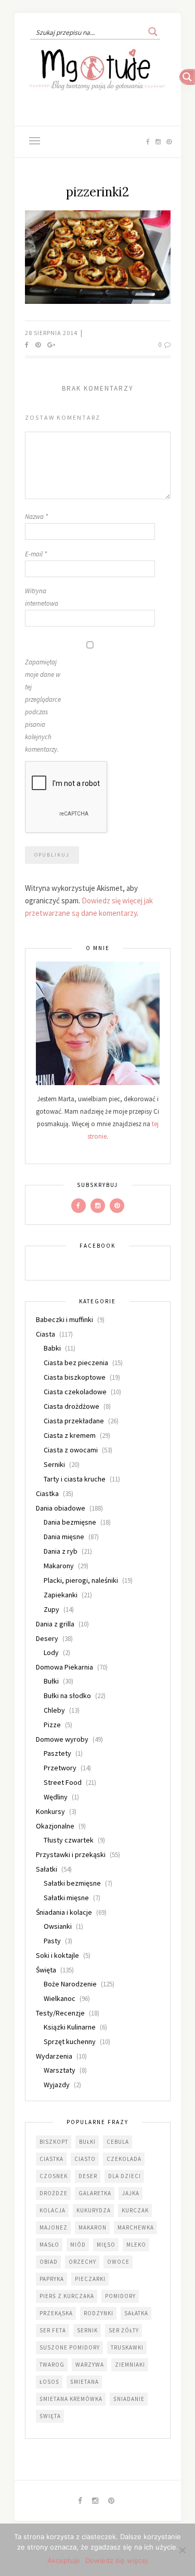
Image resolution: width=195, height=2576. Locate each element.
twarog (52, 2365)
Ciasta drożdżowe (71, 1406)
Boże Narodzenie (70, 1984)
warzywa (90, 2365)
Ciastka (47, 1493)
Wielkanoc (60, 1998)
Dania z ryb (61, 1551)
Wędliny (56, 1797)
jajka (131, 2193)
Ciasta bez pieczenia (76, 1363)
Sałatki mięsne (66, 1898)
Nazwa (36, 517)
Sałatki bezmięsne (72, 1883)
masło (49, 2245)
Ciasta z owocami (71, 1450)
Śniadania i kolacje (64, 1912)
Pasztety (57, 1753)
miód (78, 2245)
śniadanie (129, 2399)
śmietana (84, 2382)
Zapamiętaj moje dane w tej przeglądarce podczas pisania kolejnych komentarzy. (43, 706)
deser (88, 2176)
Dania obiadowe (61, 1508)
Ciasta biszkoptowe (75, 1377)
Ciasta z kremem (70, 1435)
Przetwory (60, 1768)
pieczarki (90, 2279)
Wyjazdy (57, 2085)
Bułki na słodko (67, 1696)
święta (50, 2416)
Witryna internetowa (42, 597)
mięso (106, 2245)
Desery (47, 1638)
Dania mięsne (64, 1537)
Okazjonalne (55, 1826)
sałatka (136, 2313)
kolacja (53, 2210)
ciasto (85, 2159)
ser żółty (124, 2330)
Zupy (51, 1609)
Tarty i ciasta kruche (75, 1479)
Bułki (51, 1681)
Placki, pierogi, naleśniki (81, 1580)
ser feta (53, 2330)
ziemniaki (130, 2365)
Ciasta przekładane (74, 1421)
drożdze (54, 2193)
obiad (49, 2262)
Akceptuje (64, 2560)
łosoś (49, 2382)
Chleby (54, 1710)
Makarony (59, 1566)
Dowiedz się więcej (116, 2560)
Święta (46, 1970)
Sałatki (47, 1869)
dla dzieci (125, 2176)
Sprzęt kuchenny (70, 2041)
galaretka (95, 2193)
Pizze (52, 1725)
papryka (52, 2279)
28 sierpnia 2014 (52, 333)
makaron (93, 2227)
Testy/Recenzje (60, 2013)
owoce (118, 2262)
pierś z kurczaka (67, 2296)
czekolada (124, 2159)
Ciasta (45, 1334)
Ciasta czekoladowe (75, 1392)
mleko (136, 2245)
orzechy (82, 2262)
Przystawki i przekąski (71, 1854)
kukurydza (94, 2210)
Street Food (63, 1782)
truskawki (127, 2347)
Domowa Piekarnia (64, 1667)
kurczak (135, 2210)
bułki (87, 2142)
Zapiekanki (61, 1595)
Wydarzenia (54, 2056)
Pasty (52, 1941)
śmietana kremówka (71, 2399)
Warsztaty (60, 2070)
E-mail (36, 554)
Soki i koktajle (57, 1955)
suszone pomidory (70, 2347)
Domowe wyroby (62, 1739)
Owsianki (58, 1926)
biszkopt (54, 2142)
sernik (87, 2330)
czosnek (54, 2176)
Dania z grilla (55, 1624)
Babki (52, 1348)
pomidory (120, 2296)
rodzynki (99, 2313)
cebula (118, 2142)
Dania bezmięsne (70, 1522)
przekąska (56, 2313)
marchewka (136, 2227)
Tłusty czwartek (69, 1840)
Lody (51, 1652)
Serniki (54, 1464)
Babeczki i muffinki (64, 1319)
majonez (54, 2227)
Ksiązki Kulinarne (70, 2027)
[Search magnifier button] (153, 32)
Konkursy (50, 1811)
